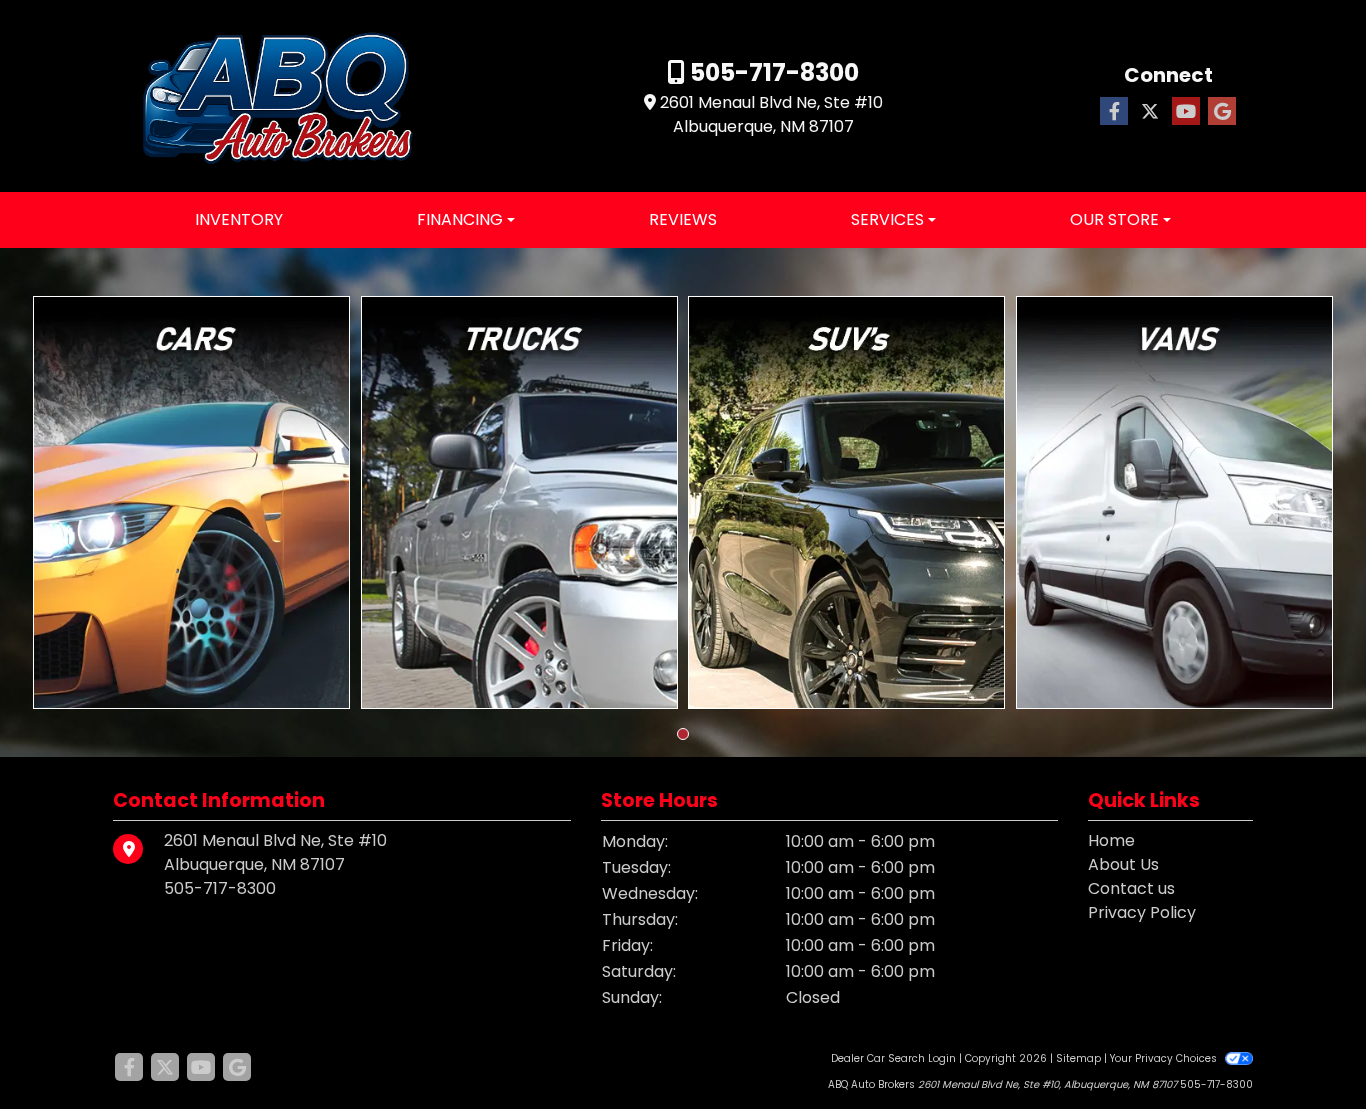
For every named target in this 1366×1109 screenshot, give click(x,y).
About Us (1123, 864)
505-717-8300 (772, 72)
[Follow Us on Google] (1222, 112)
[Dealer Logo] (278, 95)
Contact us (1131, 888)
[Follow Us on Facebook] (1114, 112)
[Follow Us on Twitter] (1150, 112)
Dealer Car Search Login (893, 1058)
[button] (683, 734)
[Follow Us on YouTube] (1186, 112)
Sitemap (1078, 1058)
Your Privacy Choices (1165, 1058)
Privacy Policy (1142, 912)
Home (1111, 840)
